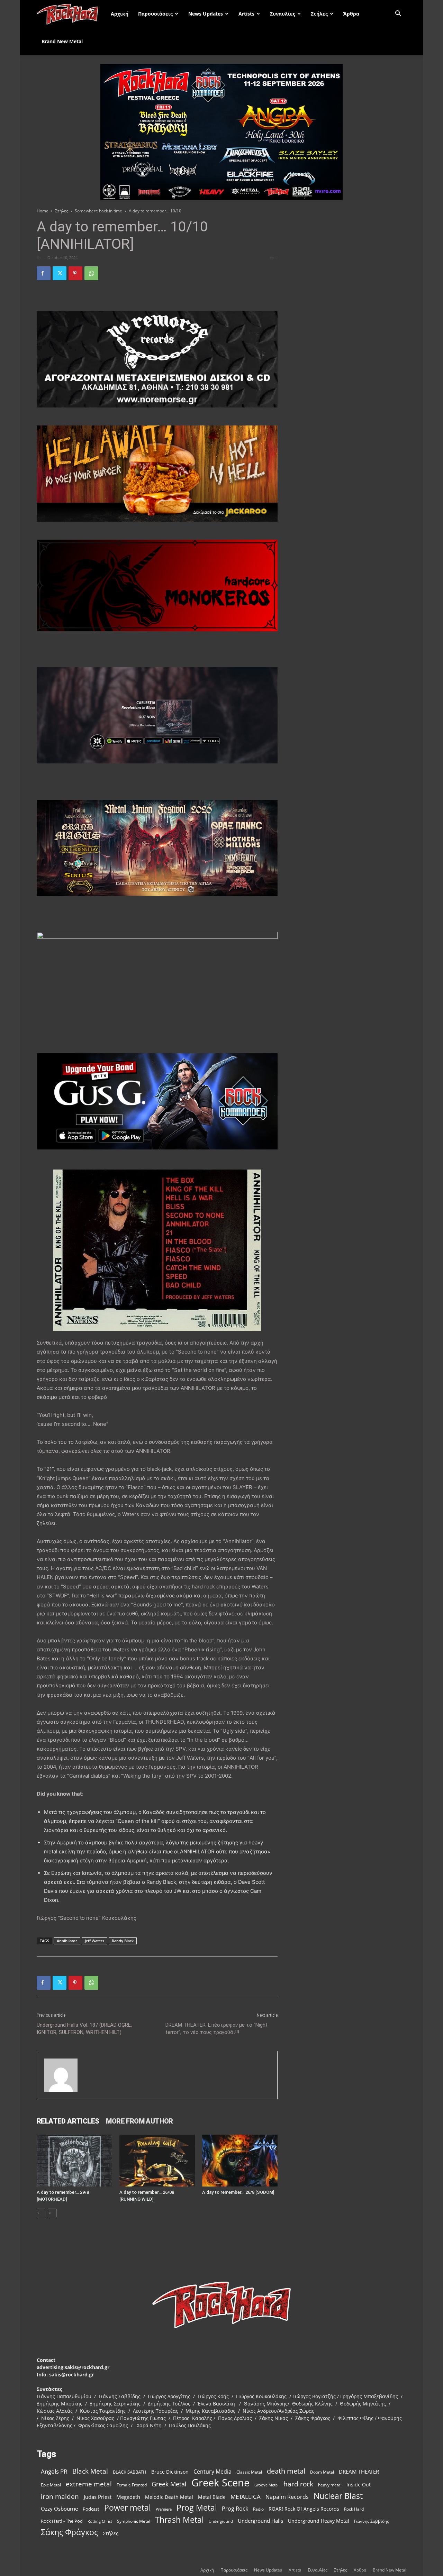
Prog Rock (235, 2509)
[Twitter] (60, 273)
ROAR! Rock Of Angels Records (304, 2509)
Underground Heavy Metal (319, 2521)
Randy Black (123, 1941)
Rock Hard (354, 2509)
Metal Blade (212, 2497)
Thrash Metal (179, 2520)
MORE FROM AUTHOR (139, 2121)
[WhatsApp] (91, 273)
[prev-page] (41, 2213)
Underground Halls (260, 2521)
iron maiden (60, 2496)
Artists (246, 14)
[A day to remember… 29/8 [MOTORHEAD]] (74, 2161)
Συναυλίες (283, 14)
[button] (398, 14)
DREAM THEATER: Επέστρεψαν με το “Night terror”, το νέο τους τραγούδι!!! (216, 2029)
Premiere (164, 2509)
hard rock (298, 2484)
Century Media (213, 2472)
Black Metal (90, 2471)
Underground (221, 2521)
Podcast (91, 2509)
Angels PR (54, 2471)
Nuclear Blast (338, 2496)
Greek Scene (220, 2483)
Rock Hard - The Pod (62, 2521)
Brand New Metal (62, 41)
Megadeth (128, 2497)
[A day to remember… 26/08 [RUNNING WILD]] (157, 2161)
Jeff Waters (94, 1941)
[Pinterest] (75, 273)
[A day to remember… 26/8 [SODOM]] (240, 2161)
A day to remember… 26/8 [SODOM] (238, 2192)
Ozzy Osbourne (59, 2509)
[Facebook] (44, 273)
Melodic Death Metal (169, 2497)
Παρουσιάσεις (155, 14)
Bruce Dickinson (170, 2472)
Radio (258, 2509)
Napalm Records (287, 2497)
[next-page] (52, 2213)
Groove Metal (266, 2485)
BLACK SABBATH (130, 2472)
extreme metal (89, 2484)
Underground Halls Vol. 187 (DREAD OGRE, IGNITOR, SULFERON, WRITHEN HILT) (84, 2029)
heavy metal (330, 2485)
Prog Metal (197, 2508)
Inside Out (359, 2485)
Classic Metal (249, 2472)
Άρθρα (351, 14)
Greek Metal (169, 2484)
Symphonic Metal (134, 2521)
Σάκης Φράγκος (69, 2532)
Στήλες (319, 14)
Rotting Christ (100, 2521)
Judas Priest (98, 2497)
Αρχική (120, 14)
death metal (286, 2471)
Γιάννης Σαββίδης (372, 2521)
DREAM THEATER (359, 2472)
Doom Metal (322, 2472)
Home (43, 211)
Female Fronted (132, 2485)
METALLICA (246, 2497)
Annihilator (67, 1941)
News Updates (206, 14)
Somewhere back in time (98, 211)
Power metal (128, 2508)
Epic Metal (51, 2485)
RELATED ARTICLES (68, 2121)
